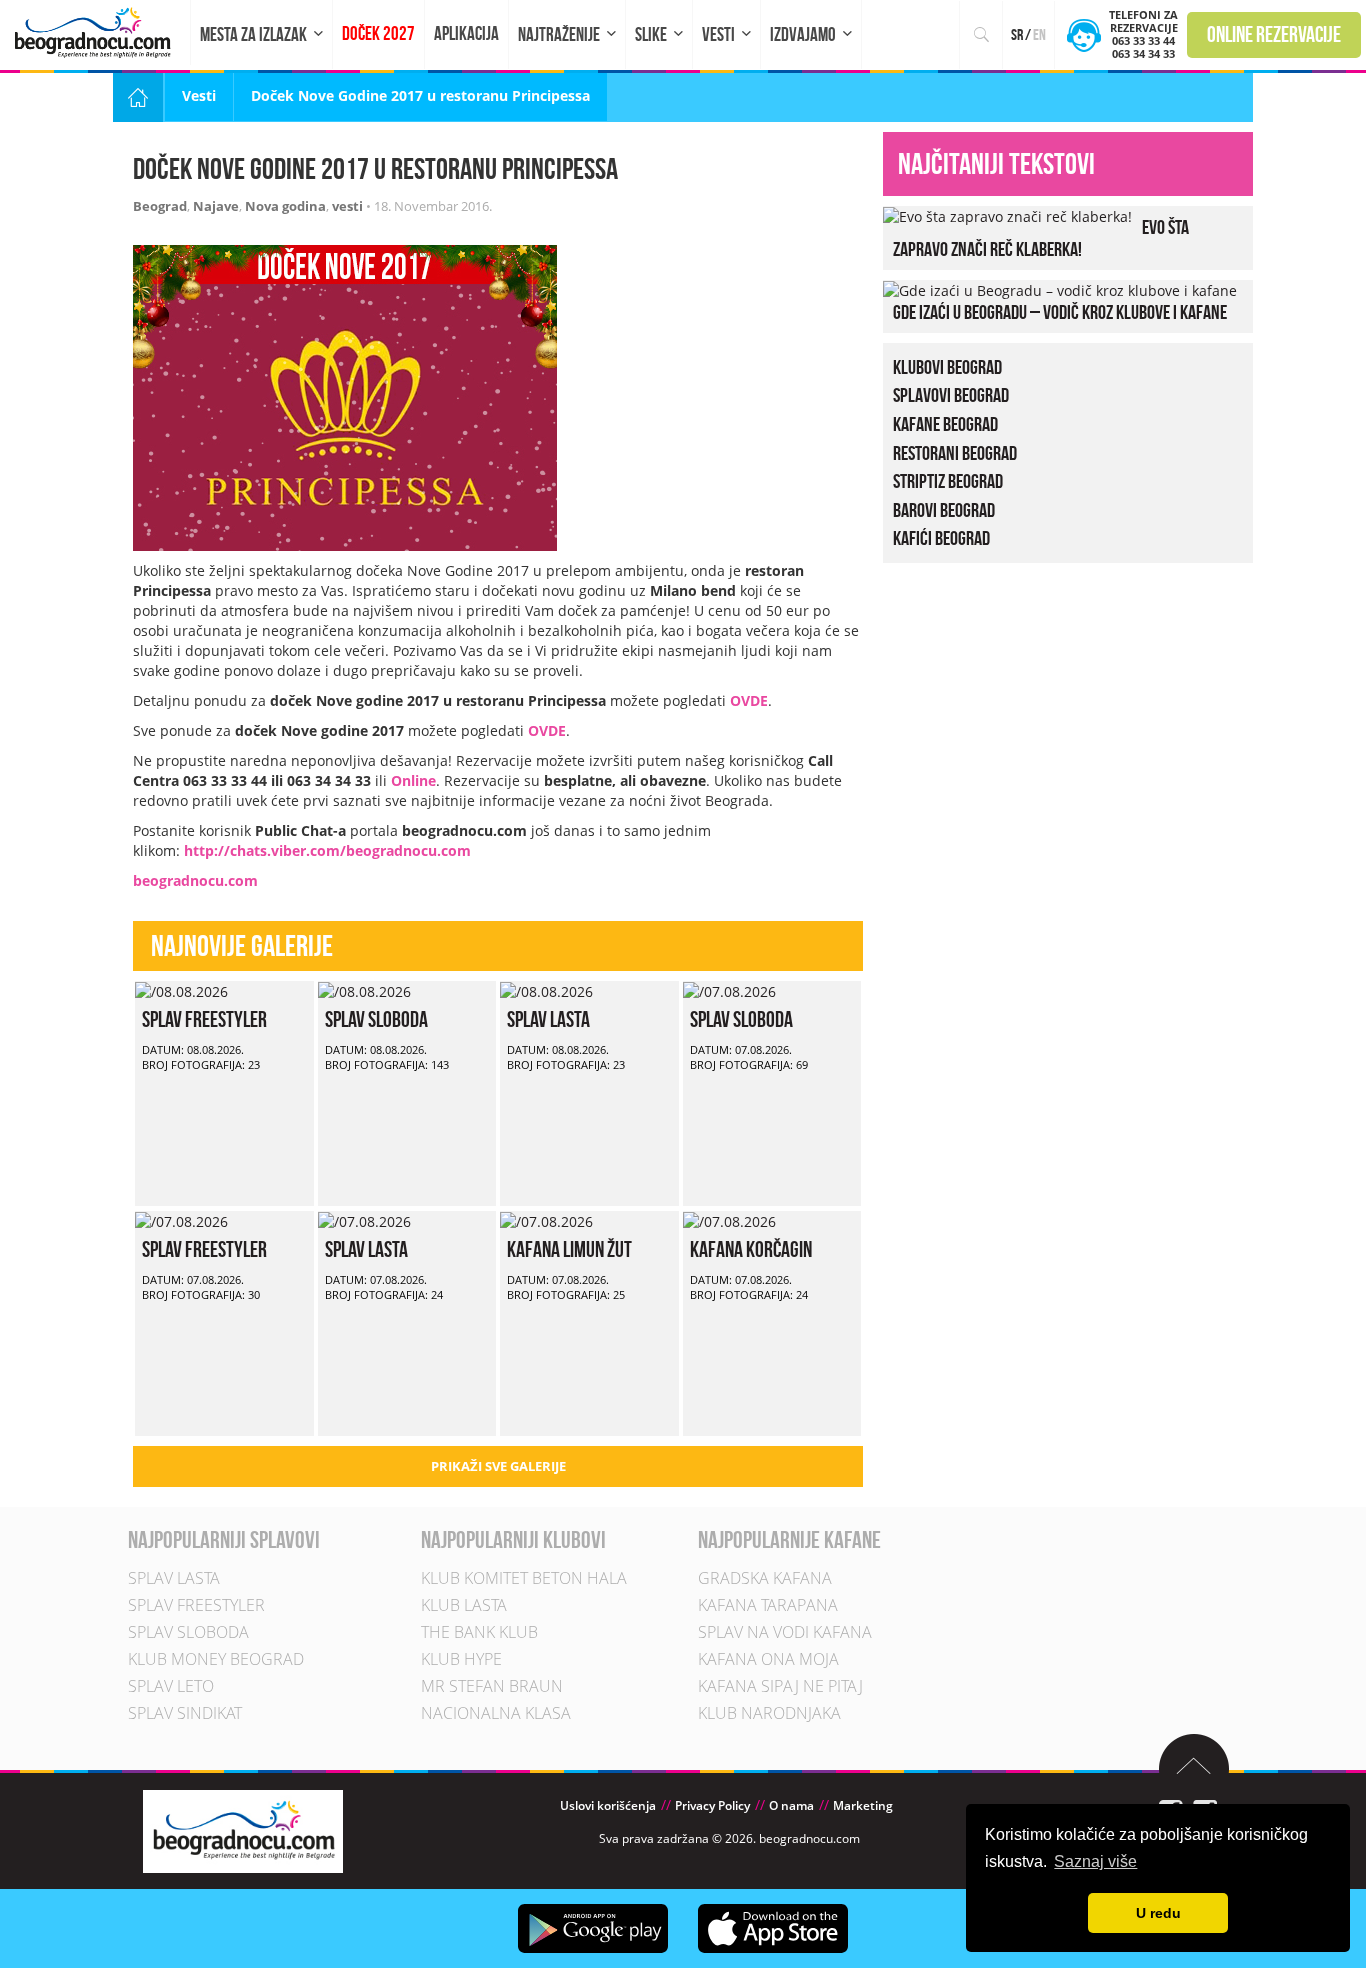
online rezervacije (1274, 34)
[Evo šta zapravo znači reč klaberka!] (1007, 215)
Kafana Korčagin (751, 1249)
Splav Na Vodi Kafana (785, 1632)
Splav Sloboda (376, 1019)
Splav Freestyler (204, 1019)
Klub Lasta (464, 1605)
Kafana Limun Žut (569, 1249)
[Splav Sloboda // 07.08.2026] (729, 990)
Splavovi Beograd (951, 395)
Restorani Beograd (955, 453)
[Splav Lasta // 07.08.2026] (364, 1220)
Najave (216, 206)
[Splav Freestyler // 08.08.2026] (181, 990)
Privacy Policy (712, 1805)
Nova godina (285, 206)
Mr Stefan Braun (492, 1686)
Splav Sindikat (185, 1713)
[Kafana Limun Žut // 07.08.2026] (546, 1220)
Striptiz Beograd (948, 481)
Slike (651, 34)
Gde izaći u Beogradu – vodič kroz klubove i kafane (1060, 312)
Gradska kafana (765, 1578)
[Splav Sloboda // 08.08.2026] (364, 990)
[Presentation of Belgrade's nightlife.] (95, 32)
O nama (791, 1805)
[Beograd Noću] (243, 1829)
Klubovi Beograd (947, 367)
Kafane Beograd (945, 424)
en (1039, 34)
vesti (347, 206)
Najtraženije (559, 34)
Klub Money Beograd (216, 1659)
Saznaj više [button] (1095, 1861)
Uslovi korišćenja (608, 1805)
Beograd (160, 206)
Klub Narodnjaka (769, 1713)
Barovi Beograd (944, 510)
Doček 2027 (378, 33)
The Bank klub (479, 1632)
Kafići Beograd (941, 538)
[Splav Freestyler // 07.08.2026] (181, 1220)
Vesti (718, 34)
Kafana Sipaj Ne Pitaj (780, 1686)
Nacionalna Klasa (496, 1713)
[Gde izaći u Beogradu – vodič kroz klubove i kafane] (1060, 289)
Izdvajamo (803, 34)
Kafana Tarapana (768, 1605)
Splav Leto (171, 1686)
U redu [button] (1158, 1913)
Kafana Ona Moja (768, 1659)
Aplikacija (466, 33)
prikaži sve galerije (498, 1466)
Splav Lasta (548, 1019)
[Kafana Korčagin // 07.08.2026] (729, 1220)
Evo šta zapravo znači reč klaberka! (1041, 238)
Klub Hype (461, 1659)
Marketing (863, 1805)
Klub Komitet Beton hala (524, 1578)
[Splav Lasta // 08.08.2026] (546, 990)
